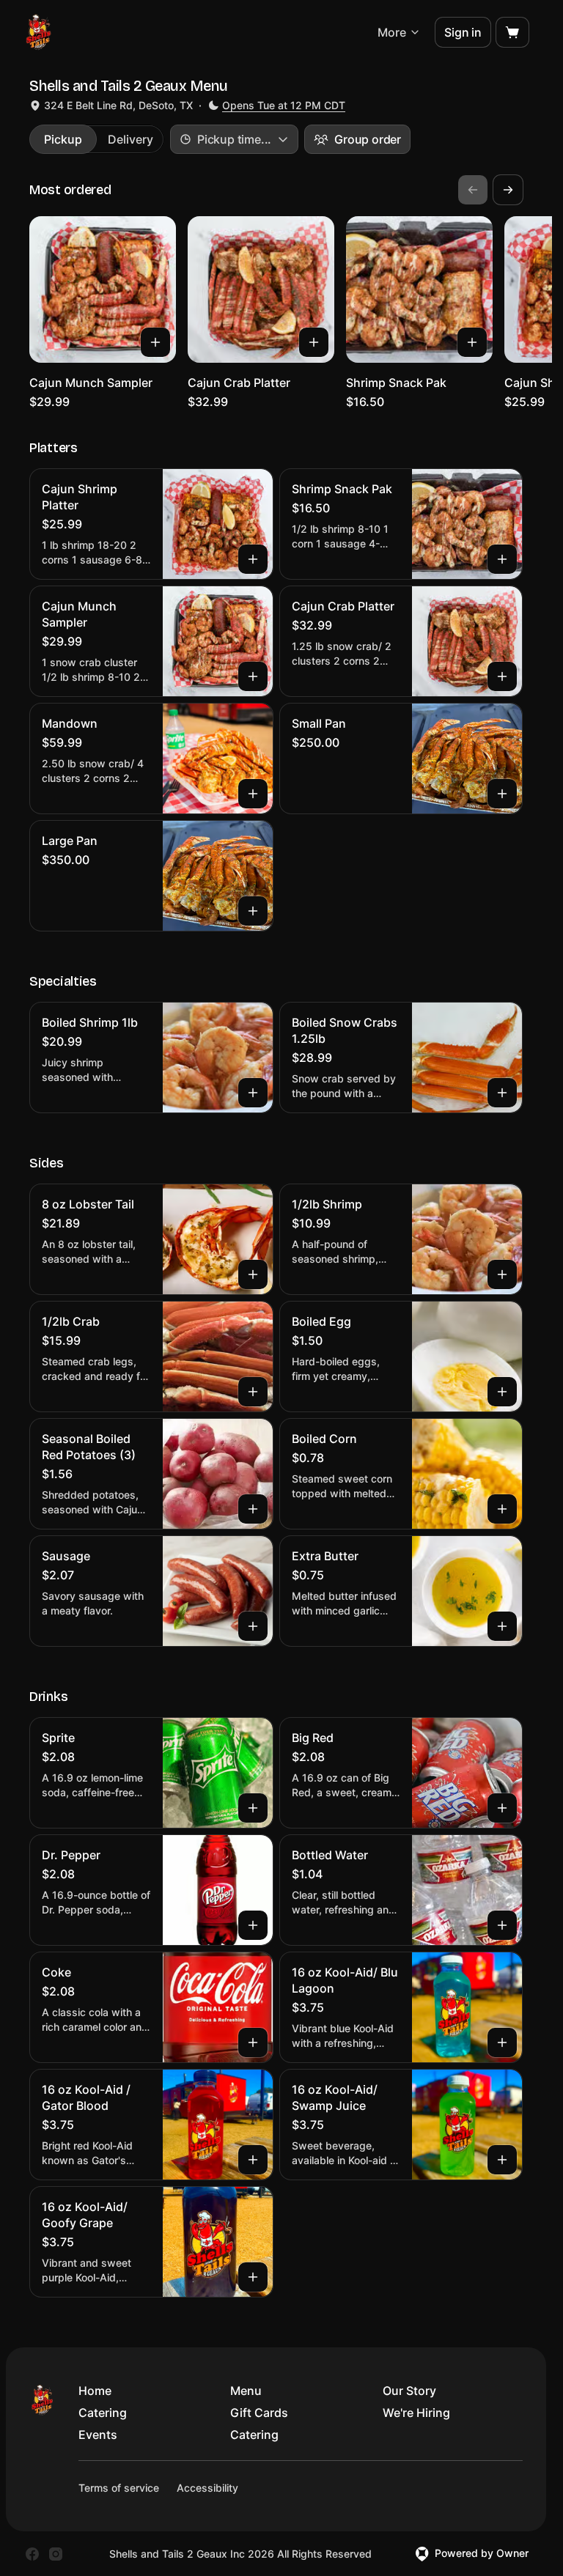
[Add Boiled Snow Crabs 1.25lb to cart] (502, 1093)
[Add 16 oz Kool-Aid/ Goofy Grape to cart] (253, 2277)
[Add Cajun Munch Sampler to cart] (155, 342)
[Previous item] (473, 190)
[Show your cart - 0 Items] (512, 32)
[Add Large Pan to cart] (253, 911)
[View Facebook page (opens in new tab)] (32, 2554)
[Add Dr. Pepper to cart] (253, 1925)
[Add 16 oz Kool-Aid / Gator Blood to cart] (253, 2160)
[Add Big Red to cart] (502, 1808)
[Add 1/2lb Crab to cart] (253, 1392)
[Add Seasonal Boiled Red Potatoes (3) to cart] (253, 1509)
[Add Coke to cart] (253, 2042)
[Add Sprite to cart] (253, 1808)
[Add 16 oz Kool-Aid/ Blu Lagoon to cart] (502, 2042)
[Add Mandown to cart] (253, 794)
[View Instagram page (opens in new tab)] (56, 2554)
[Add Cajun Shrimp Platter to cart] (253, 559)
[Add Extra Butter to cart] (502, 1626)
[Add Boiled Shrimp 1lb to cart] (253, 1093)
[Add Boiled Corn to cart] (502, 1509)
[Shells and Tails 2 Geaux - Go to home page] (38, 32)
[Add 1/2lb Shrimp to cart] (502, 1274)
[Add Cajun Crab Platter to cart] (314, 342)
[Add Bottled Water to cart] (502, 1925)
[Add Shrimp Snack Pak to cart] (472, 342)
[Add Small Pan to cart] (502, 794)
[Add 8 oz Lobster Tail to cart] (253, 1274)
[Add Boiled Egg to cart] (502, 1392)
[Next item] (508, 190)
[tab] (63, 139)
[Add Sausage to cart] (253, 1626)
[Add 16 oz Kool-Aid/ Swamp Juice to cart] (502, 2160)
